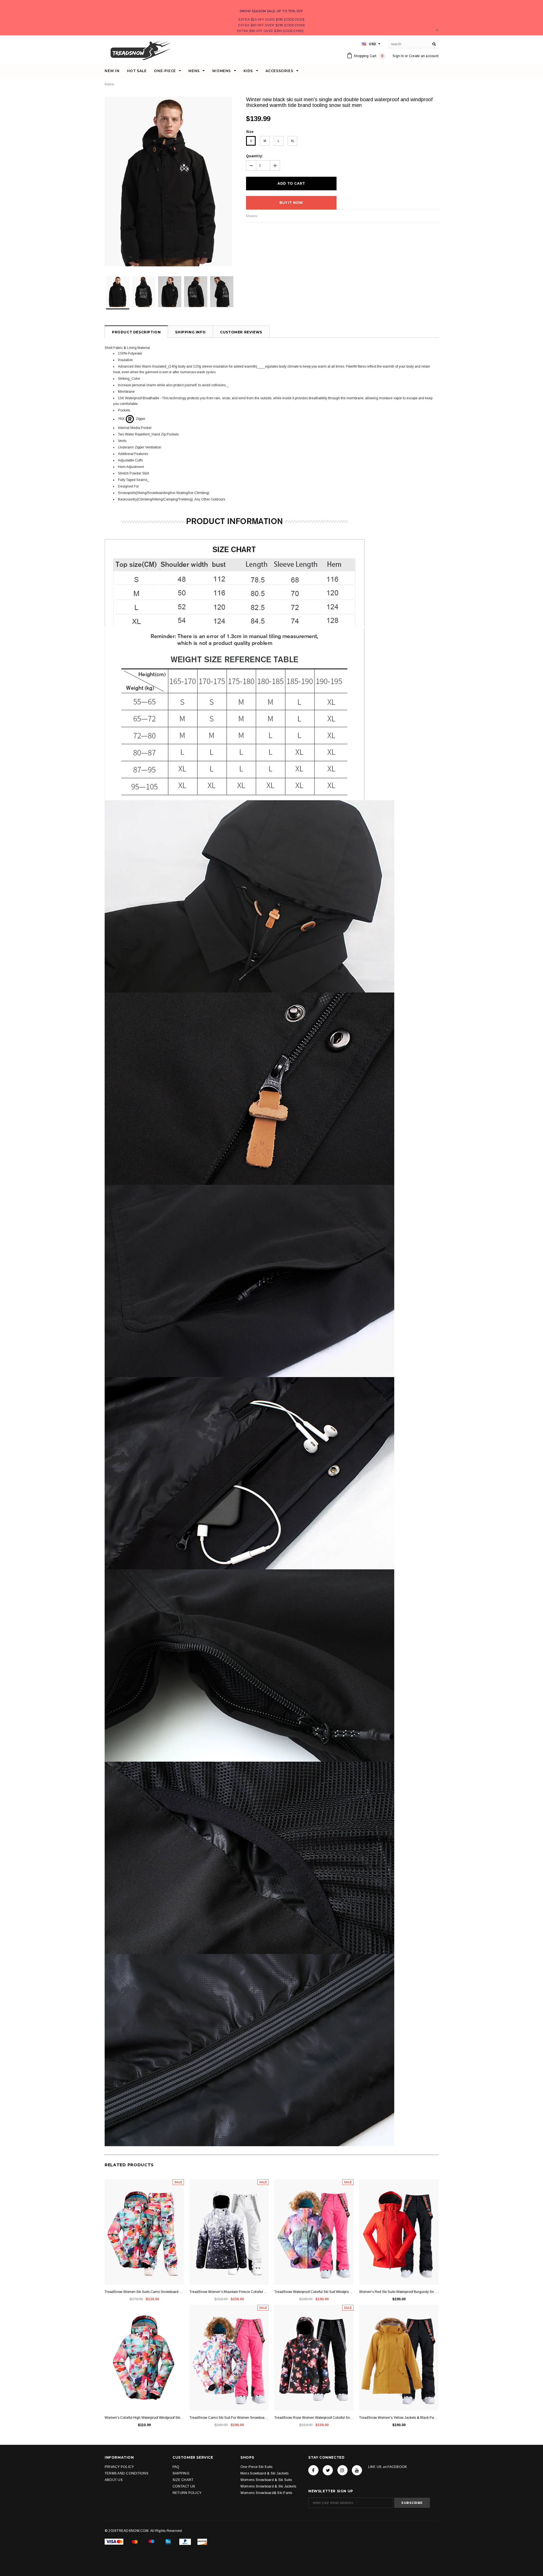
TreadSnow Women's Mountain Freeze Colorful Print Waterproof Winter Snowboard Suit (229, 2292)
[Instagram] (342, 2470)
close (437, 30)
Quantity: (255, 156)
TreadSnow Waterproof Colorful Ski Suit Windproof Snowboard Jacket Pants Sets (314, 2292)
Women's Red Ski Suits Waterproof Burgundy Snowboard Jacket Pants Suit (399, 2292)
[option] (170, 182)
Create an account (424, 56)
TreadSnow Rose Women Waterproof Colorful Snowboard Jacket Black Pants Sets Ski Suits (314, 2418)
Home (109, 84)
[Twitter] (328, 2470)
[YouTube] (357, 2470)
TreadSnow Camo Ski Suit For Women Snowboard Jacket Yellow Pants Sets (229, 2418)
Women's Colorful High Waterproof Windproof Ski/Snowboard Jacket (144, 2418)
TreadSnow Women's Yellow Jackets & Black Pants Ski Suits (399, 2418)
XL (293, 141)
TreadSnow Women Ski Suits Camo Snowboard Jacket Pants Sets (144, 2292)
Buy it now (291, 203)
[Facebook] (313, 2470)
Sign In (398, 56)
